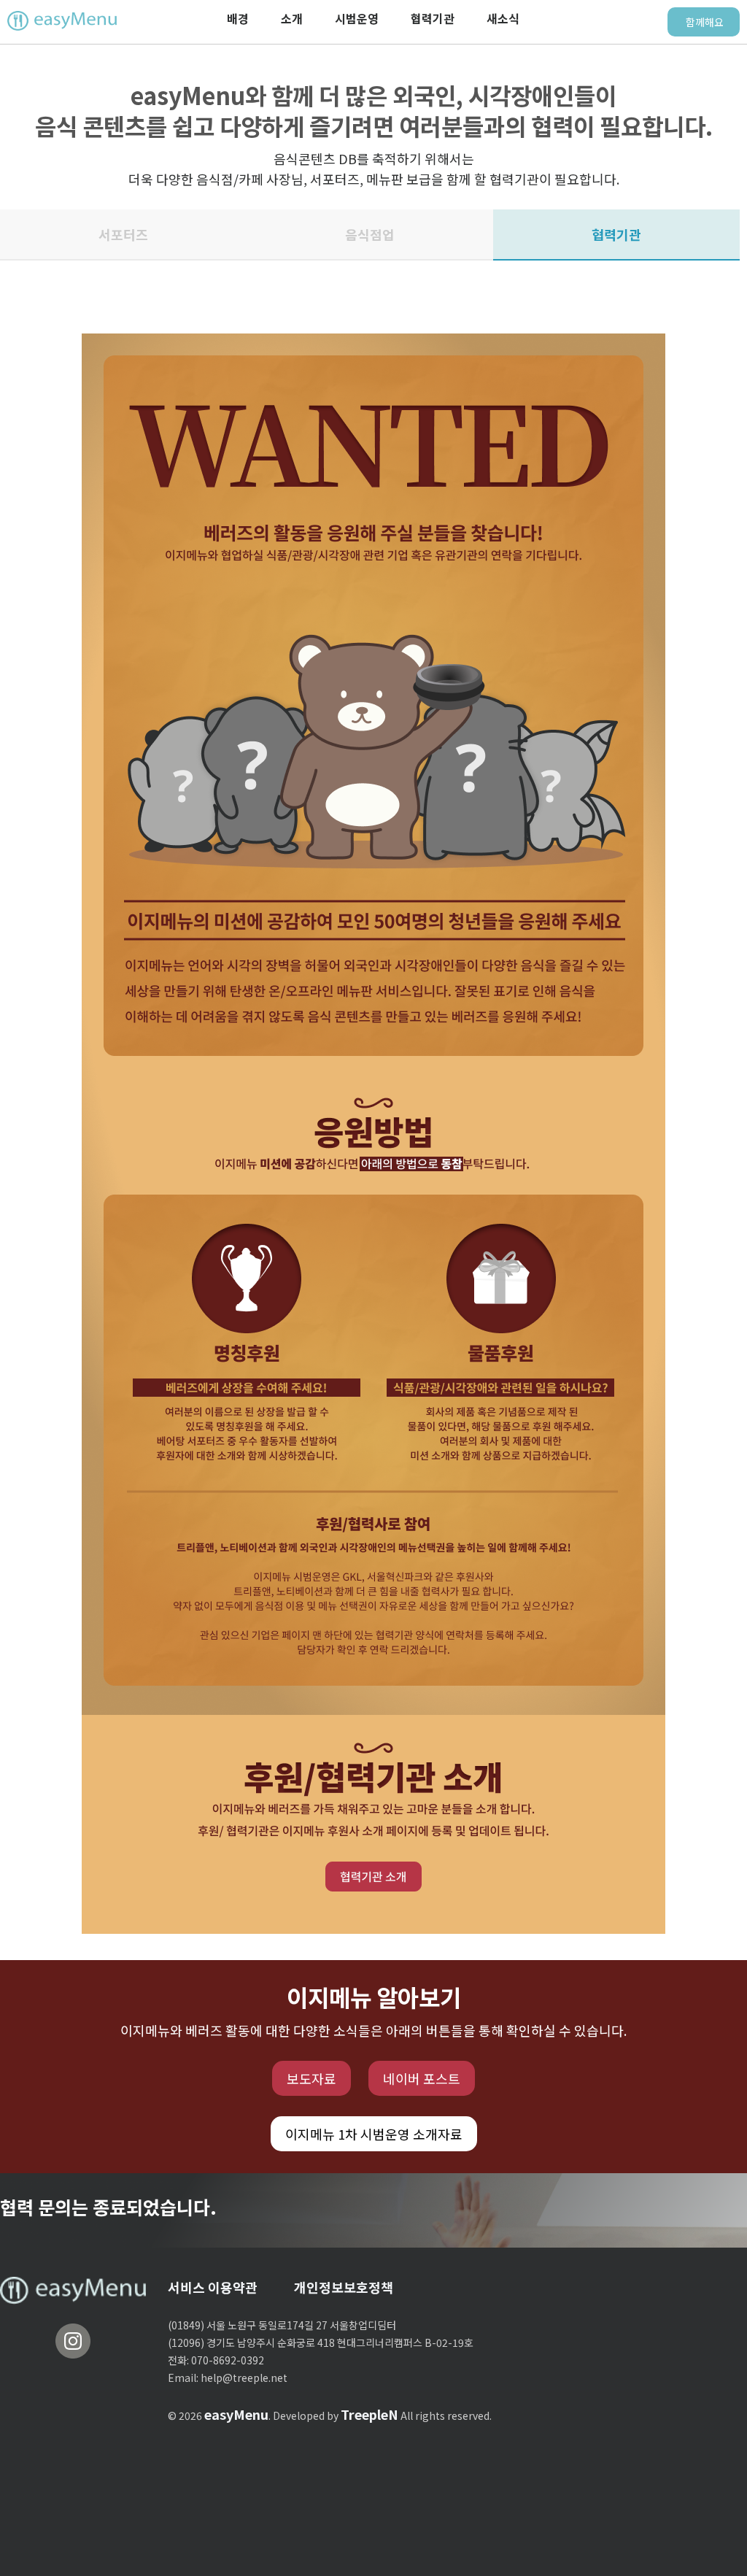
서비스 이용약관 (213, 2287)
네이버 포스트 (422, 2078)
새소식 (503, 18)
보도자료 (311, 2078)
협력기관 (433, 18)
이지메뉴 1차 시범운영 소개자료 (374, 2134)
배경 (238, 18)
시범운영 (357, 18)
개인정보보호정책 (344, 2287)
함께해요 (705, 22)
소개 (292, 18)
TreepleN (369, 2414)
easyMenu (236, 2414)
